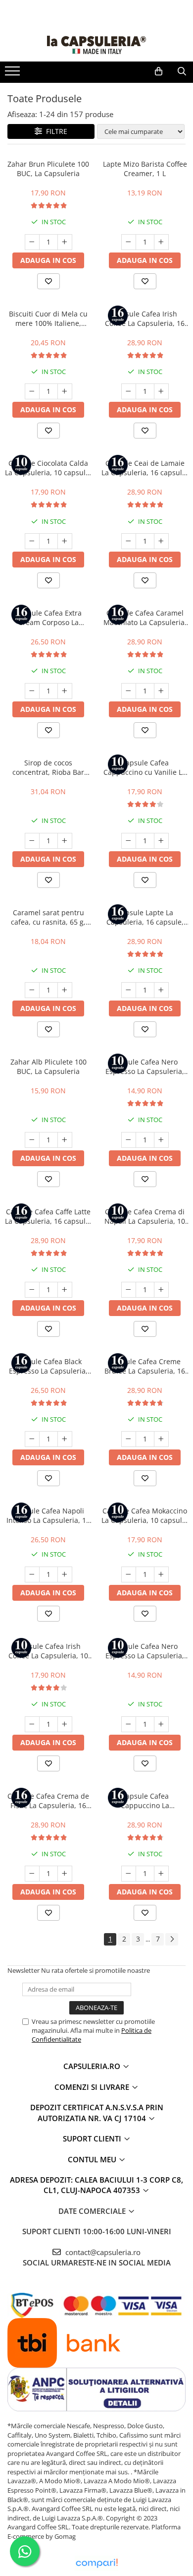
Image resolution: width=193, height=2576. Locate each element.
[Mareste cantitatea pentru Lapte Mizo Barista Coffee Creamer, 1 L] (161, 242)
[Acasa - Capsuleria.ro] (96, 45)
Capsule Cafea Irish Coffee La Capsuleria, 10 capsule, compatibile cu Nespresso (48, 1651)
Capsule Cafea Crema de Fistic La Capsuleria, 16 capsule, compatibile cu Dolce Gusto (48, 1801)
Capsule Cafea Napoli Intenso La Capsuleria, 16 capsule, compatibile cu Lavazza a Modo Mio (48, 1515)
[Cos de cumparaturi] (159, 71)
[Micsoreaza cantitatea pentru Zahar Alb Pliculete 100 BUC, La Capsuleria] (32, 1140)
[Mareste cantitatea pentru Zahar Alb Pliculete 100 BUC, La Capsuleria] (65, 1140)
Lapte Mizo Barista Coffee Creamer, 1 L (145, 169)
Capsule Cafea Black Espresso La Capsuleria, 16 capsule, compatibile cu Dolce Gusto (48, 1366)
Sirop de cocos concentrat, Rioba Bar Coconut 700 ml (48, 767)
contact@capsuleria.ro (102, 2252)
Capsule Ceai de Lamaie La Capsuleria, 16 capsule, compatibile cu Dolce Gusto (145, 468)
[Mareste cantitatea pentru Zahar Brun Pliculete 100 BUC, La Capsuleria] (65, 242)
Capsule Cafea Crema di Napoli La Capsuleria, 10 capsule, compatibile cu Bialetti (145, 1216)
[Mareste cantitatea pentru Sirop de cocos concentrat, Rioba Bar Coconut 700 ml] (65, 841)
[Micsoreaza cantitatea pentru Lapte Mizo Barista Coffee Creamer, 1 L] (129, 242)
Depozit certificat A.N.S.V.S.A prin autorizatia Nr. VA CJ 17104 (97, 2112)
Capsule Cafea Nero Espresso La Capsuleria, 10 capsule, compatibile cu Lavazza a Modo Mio (145, 1651)
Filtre (55, 131)
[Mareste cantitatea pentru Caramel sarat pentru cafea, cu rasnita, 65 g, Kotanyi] (65, 990)
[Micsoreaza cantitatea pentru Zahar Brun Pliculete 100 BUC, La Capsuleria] (32, 242)
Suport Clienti (93, 2138)
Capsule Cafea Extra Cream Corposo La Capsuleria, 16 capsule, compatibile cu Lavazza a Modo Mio (48, 618)
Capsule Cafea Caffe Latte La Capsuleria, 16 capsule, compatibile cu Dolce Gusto (48, 1216)
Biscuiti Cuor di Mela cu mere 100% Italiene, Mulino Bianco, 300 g (48, 318)
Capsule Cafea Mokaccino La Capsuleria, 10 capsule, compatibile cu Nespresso (145, 1515)
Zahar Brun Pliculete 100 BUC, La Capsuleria (48, 169)
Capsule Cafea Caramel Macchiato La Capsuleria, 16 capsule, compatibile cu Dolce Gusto (145, 618)
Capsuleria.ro (93, 2066)
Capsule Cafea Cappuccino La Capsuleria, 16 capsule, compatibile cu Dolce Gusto (145, 1801)
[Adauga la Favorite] (48, 281)
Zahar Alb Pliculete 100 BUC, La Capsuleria (48, 1067)
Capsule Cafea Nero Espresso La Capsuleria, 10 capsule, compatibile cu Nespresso (145, 1067)
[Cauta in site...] (182, 71)
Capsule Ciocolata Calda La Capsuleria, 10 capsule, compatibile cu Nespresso (48, 468)
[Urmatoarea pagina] (172, 1939)
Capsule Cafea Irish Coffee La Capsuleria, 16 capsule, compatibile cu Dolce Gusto (145, 318)
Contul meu (93, 2159)
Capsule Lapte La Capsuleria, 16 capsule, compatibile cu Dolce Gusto (145, 917)
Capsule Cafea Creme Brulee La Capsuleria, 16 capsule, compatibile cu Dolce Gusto (145, 1366)
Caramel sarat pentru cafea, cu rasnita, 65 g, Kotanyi (48, 917)
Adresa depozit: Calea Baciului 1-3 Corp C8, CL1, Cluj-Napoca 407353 (96, 2185)
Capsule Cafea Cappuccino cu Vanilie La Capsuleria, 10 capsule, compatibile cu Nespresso (145, 767)
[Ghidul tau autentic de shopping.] (96, 2563)
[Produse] (14, 74)
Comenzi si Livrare (93, 2087)
